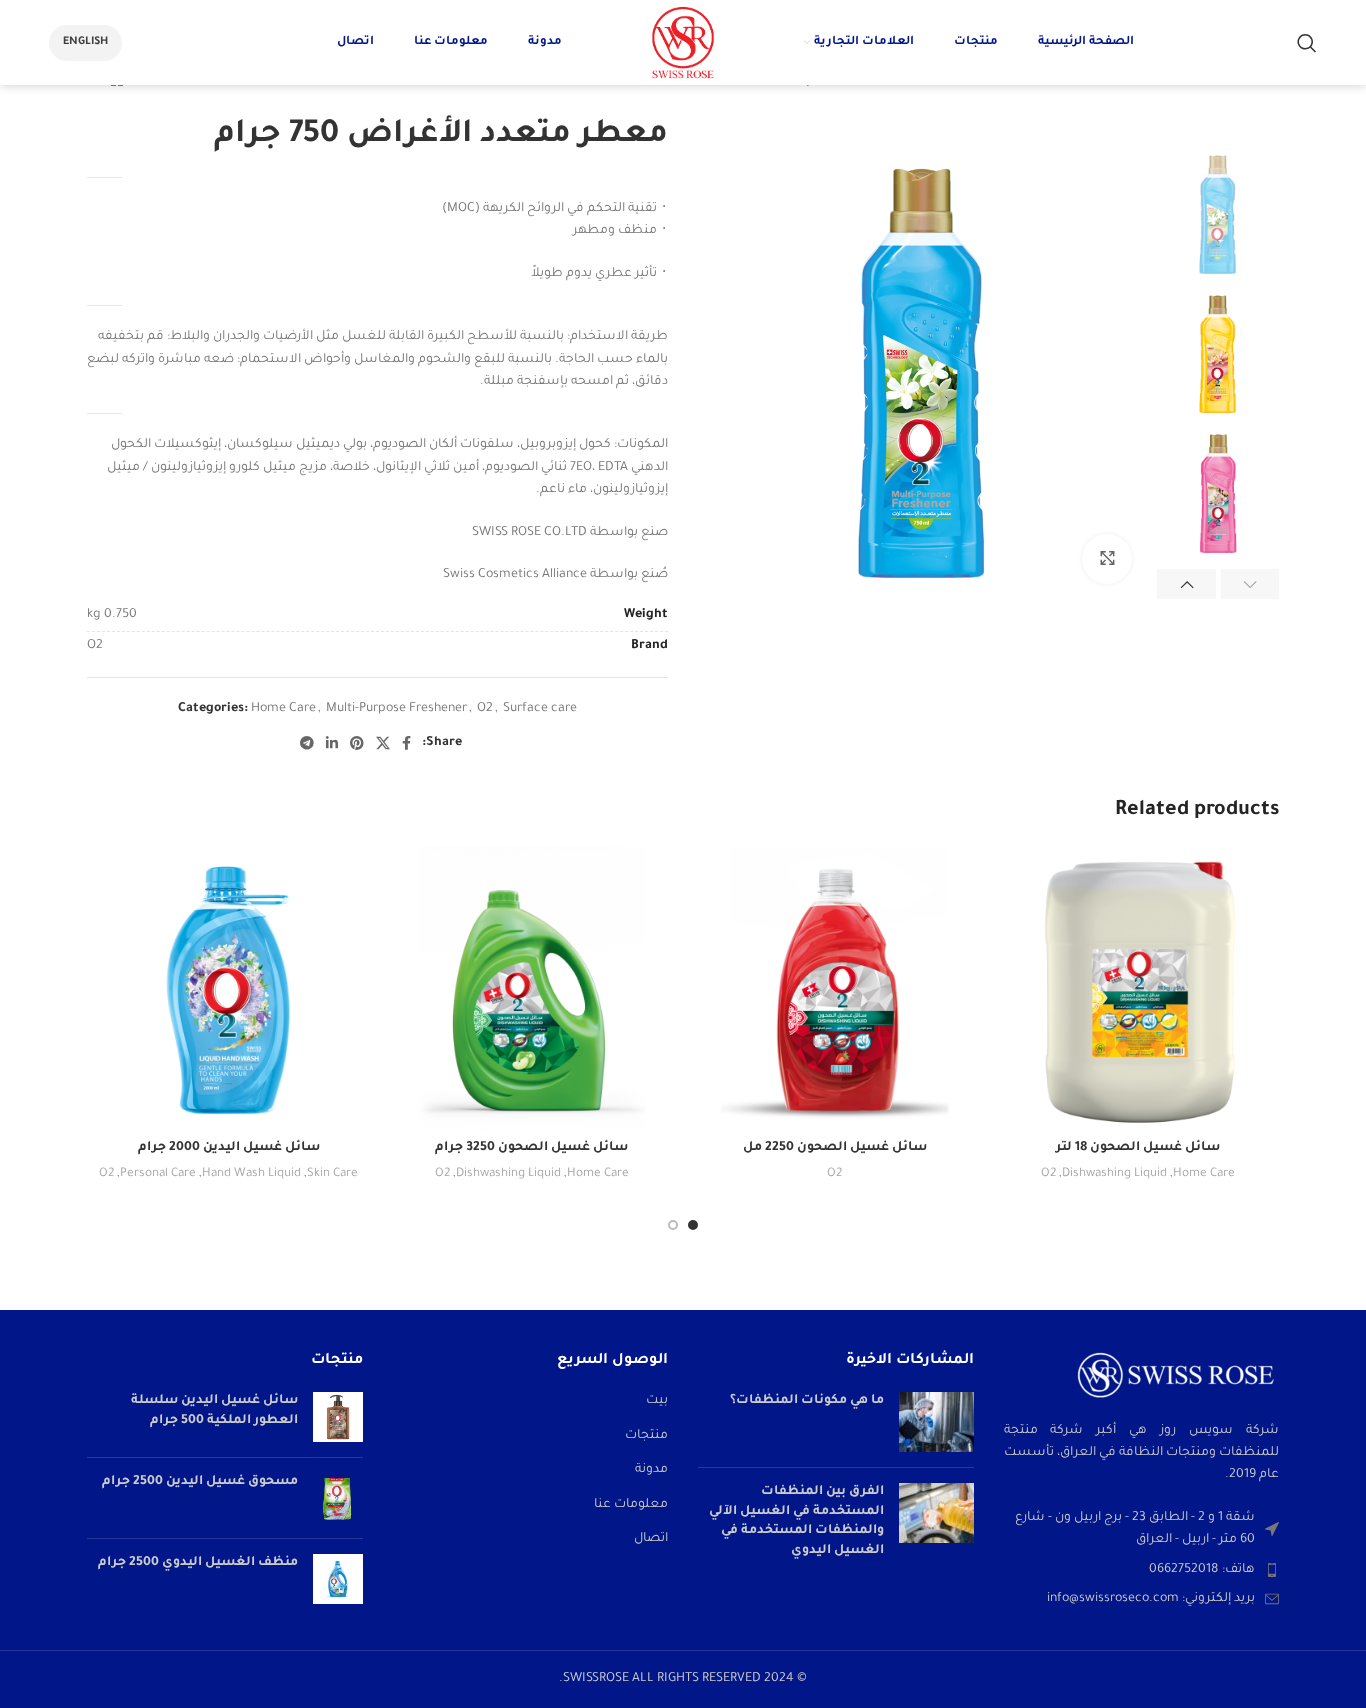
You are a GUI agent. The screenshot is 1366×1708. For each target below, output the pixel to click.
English (85, 42)
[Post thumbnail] (936, 1422)
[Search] (1307, 43)
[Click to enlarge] (1107, 559)
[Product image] (1137, 988)
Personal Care (158, 1174)
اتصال (651, 1539)
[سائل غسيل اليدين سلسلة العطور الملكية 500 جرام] (338, 1417)
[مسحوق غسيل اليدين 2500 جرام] (338, 1498)
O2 (485, 709)
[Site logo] (682, 44)
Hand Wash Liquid (251, 1174)
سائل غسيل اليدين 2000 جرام (229, 1148)
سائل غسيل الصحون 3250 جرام (531, 1148)
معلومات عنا (631, 1505)
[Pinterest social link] (357, 743)
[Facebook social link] (406, 743)
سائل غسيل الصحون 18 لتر (1138, 1148)
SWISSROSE (597, 1679)
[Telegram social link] (307, 743)
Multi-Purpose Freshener (396, 709)
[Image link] (1176, 1376)
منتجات (646, 1436)
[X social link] (383, 743)
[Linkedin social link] (332, 743)
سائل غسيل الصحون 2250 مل (835, 1148)
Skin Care (332, 1174)
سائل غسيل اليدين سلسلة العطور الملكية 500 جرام (214, 1411)
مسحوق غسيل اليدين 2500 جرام (200, 1482)
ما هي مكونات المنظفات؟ (807, 1401)
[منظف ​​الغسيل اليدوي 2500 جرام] (338, 1579)
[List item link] (1142, 1570)
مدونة (651, 1470)
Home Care (283, 709)
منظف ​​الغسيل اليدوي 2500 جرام (198, 1563)
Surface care (540, 709)
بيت (657, 1401)
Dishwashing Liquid (1114, 1174)
